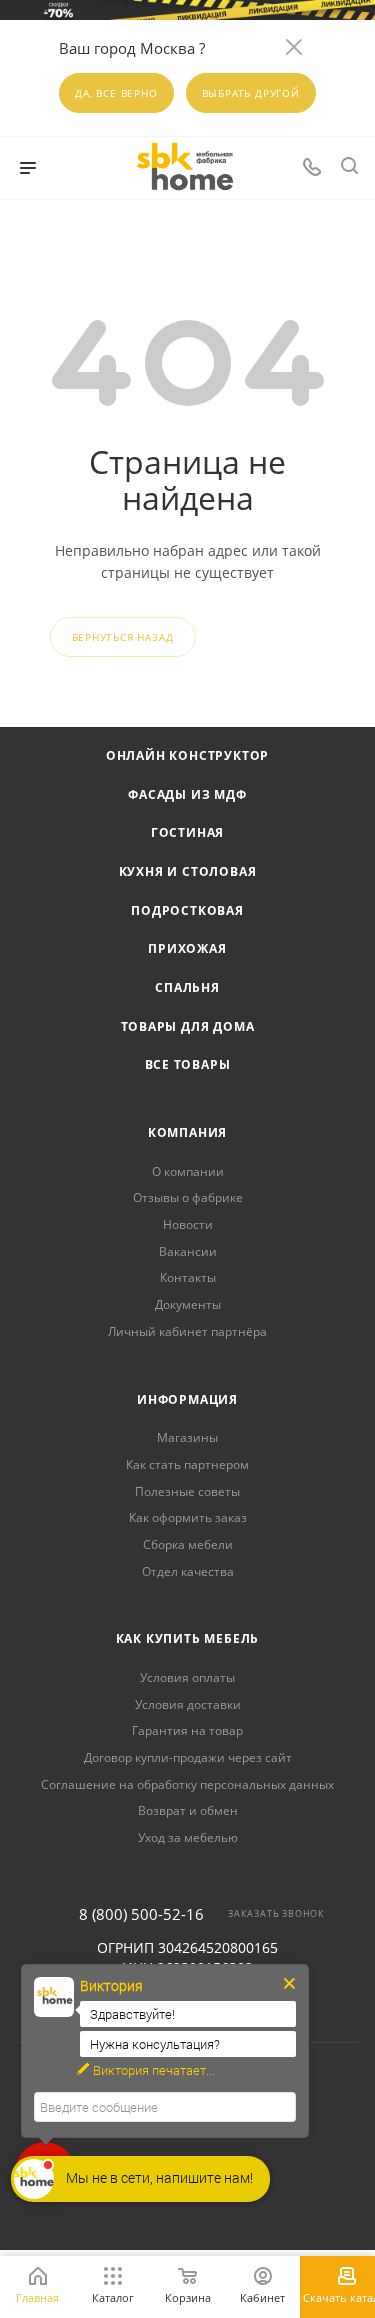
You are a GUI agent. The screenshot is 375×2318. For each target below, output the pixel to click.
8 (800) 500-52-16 (141, 1914)
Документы (188, 1304)
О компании (188, 1171)
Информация (187, 1399)
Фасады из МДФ (187, 794)
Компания (187, 1132)
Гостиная (187, 832)
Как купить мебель (188, 1638)
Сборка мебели (188, 1544)
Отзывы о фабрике (188, 1197)
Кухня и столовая (188, 871)
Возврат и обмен (188, 1810)
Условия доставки (188, 1704)
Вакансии (188, 1251)
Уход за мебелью (188, 1837)
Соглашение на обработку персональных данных (187, 1784)
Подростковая (187, 910)
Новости (188, 1224)
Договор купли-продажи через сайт (188, 1757)
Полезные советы (187, 1491)
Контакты (188, 1277)
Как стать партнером (187, 1464)
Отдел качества (188, 1571)
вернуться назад (123, 637)
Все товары (188, 1064)
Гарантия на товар (187, 1730)
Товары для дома (188, 1026)
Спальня (187, 987)
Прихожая (187, 948)
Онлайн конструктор (187, 755)
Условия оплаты (187, 1677)
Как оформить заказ (188, 1517)
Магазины (187, 1437)
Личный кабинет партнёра (187, 1331)
